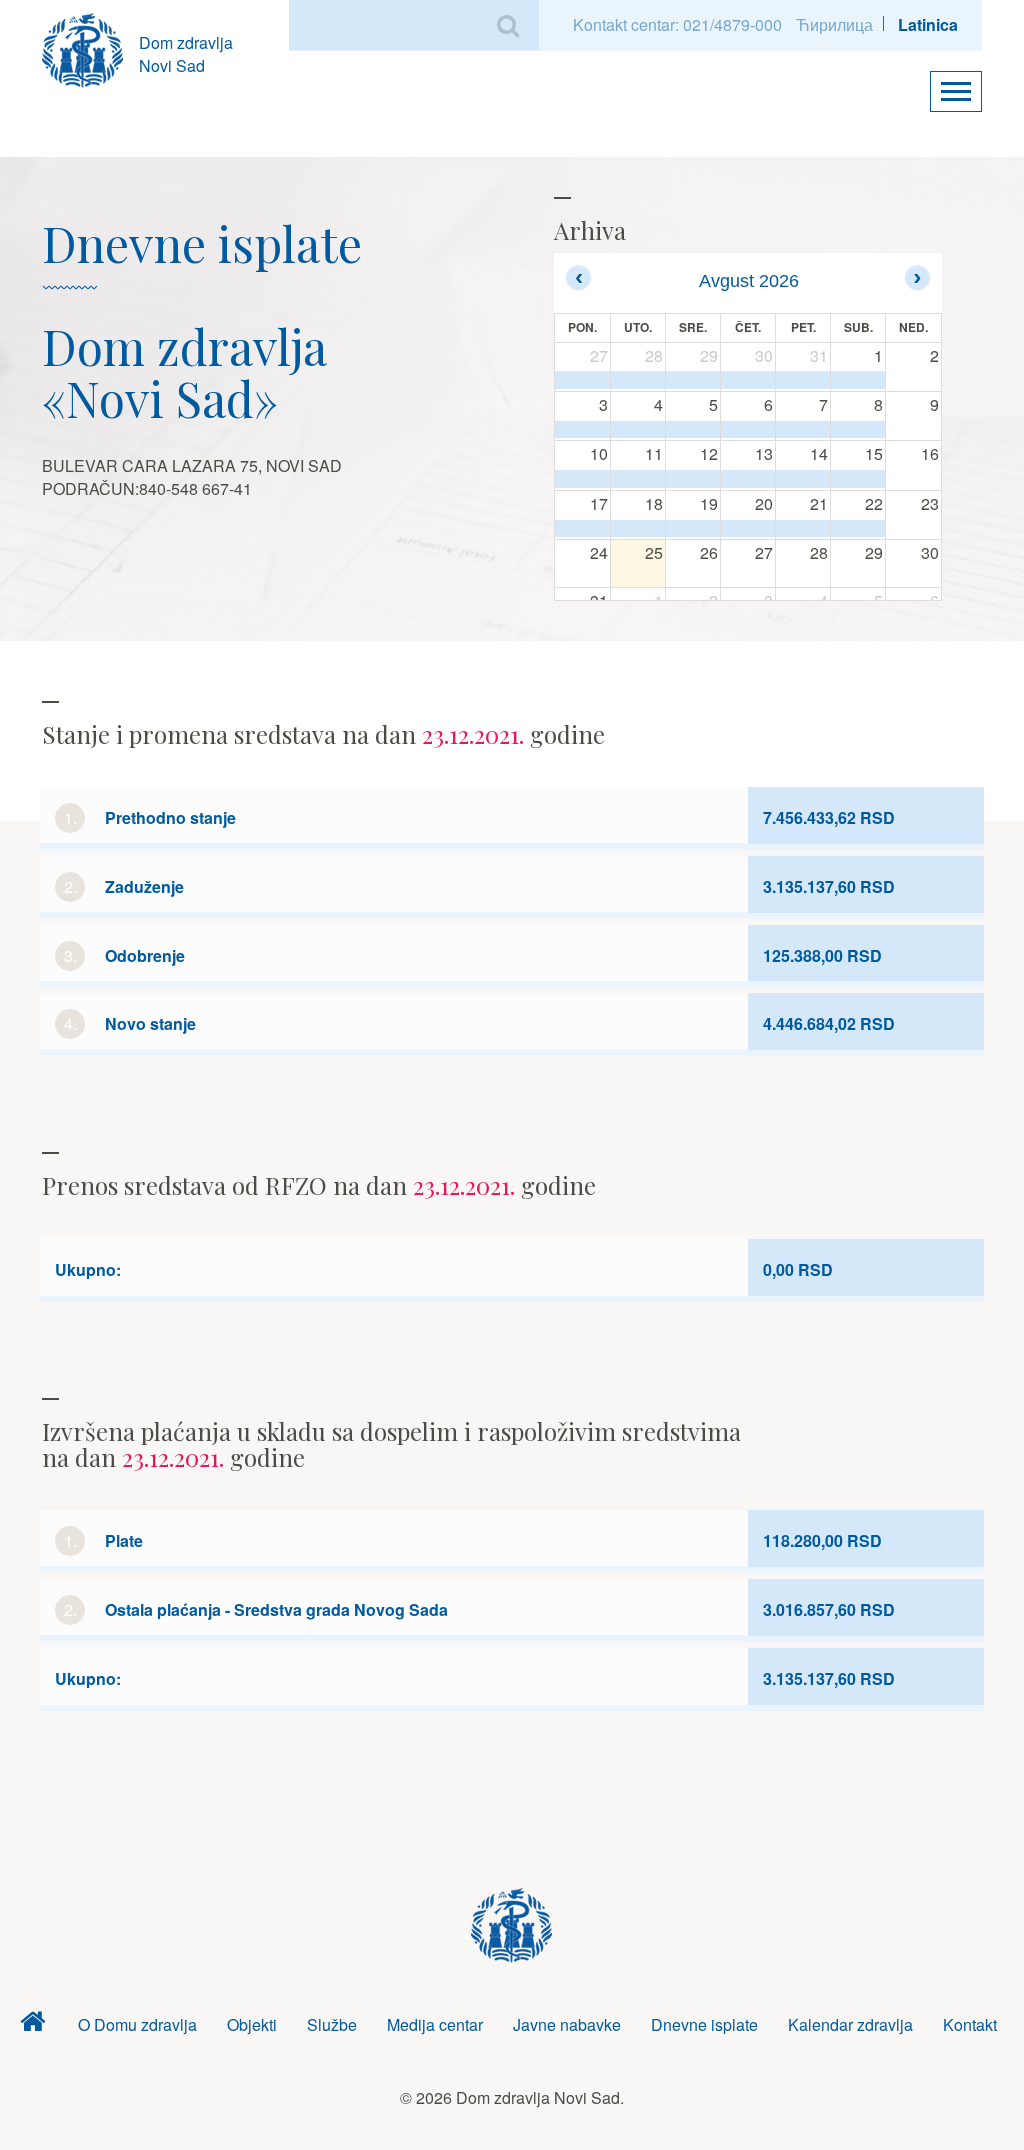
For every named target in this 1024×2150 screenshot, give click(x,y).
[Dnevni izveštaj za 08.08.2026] (858, 430)
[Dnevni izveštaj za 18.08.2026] (638, 529)
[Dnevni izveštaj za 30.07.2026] (748, 380)
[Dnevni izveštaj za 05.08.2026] (693, 430)
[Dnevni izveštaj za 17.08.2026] (582, 529)
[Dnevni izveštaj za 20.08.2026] (748, 529)
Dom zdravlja (33, 2025)
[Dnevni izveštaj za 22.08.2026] (858, 529)
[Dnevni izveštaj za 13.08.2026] (748, 479)
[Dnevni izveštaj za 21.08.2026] (803, 529)
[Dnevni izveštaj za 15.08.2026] (858, 479)
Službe (332, 2024)
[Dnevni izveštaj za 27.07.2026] (582, 380)
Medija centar (435, 2024)
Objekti (252, 2024)
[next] (917, 277)
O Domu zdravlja (137, 2024)
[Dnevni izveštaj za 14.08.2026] (803, 479)
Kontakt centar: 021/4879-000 (677, 24)
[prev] (578, 277)
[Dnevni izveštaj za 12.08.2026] (693, 479)
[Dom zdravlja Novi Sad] (90, 47)
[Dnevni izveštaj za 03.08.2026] (582, 430)
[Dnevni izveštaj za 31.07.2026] (803, 380)
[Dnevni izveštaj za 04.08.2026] (638, 430)
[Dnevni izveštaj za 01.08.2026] (858, 380)
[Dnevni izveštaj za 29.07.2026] (693, 380)
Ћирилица (834, 24)
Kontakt (970, 2024)
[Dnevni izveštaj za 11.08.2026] (638, 479)
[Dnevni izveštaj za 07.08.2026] (803, 430)
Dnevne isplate (704, 2024)
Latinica (928, 24)
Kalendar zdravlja (850, 2024)
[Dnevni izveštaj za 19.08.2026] (693, 529)
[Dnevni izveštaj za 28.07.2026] (638, 380)
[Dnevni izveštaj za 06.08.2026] (748, 430)
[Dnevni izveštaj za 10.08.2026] (582, 479)
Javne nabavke (567, 2024)
